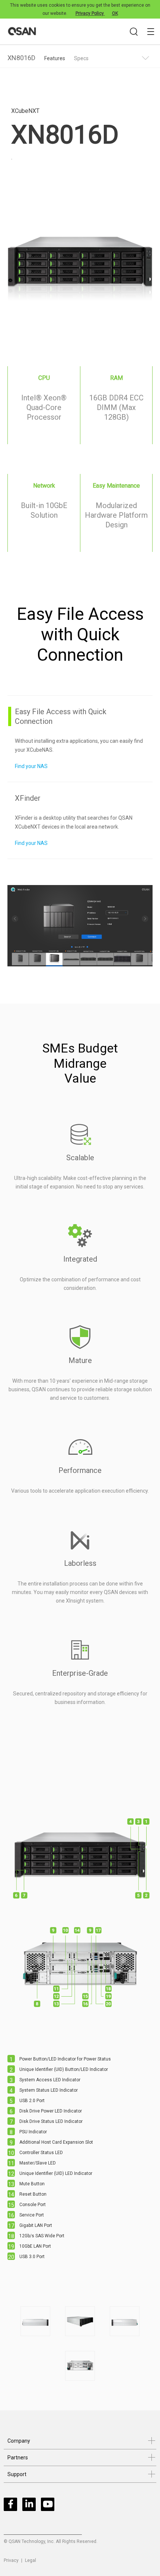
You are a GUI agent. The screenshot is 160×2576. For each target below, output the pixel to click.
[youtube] (49, 2506)
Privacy (11, 2560)
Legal (31, 2560)
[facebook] (12, 2506)
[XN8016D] (35, 2321)
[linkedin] (31, 2506)
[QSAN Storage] (82, 32)
